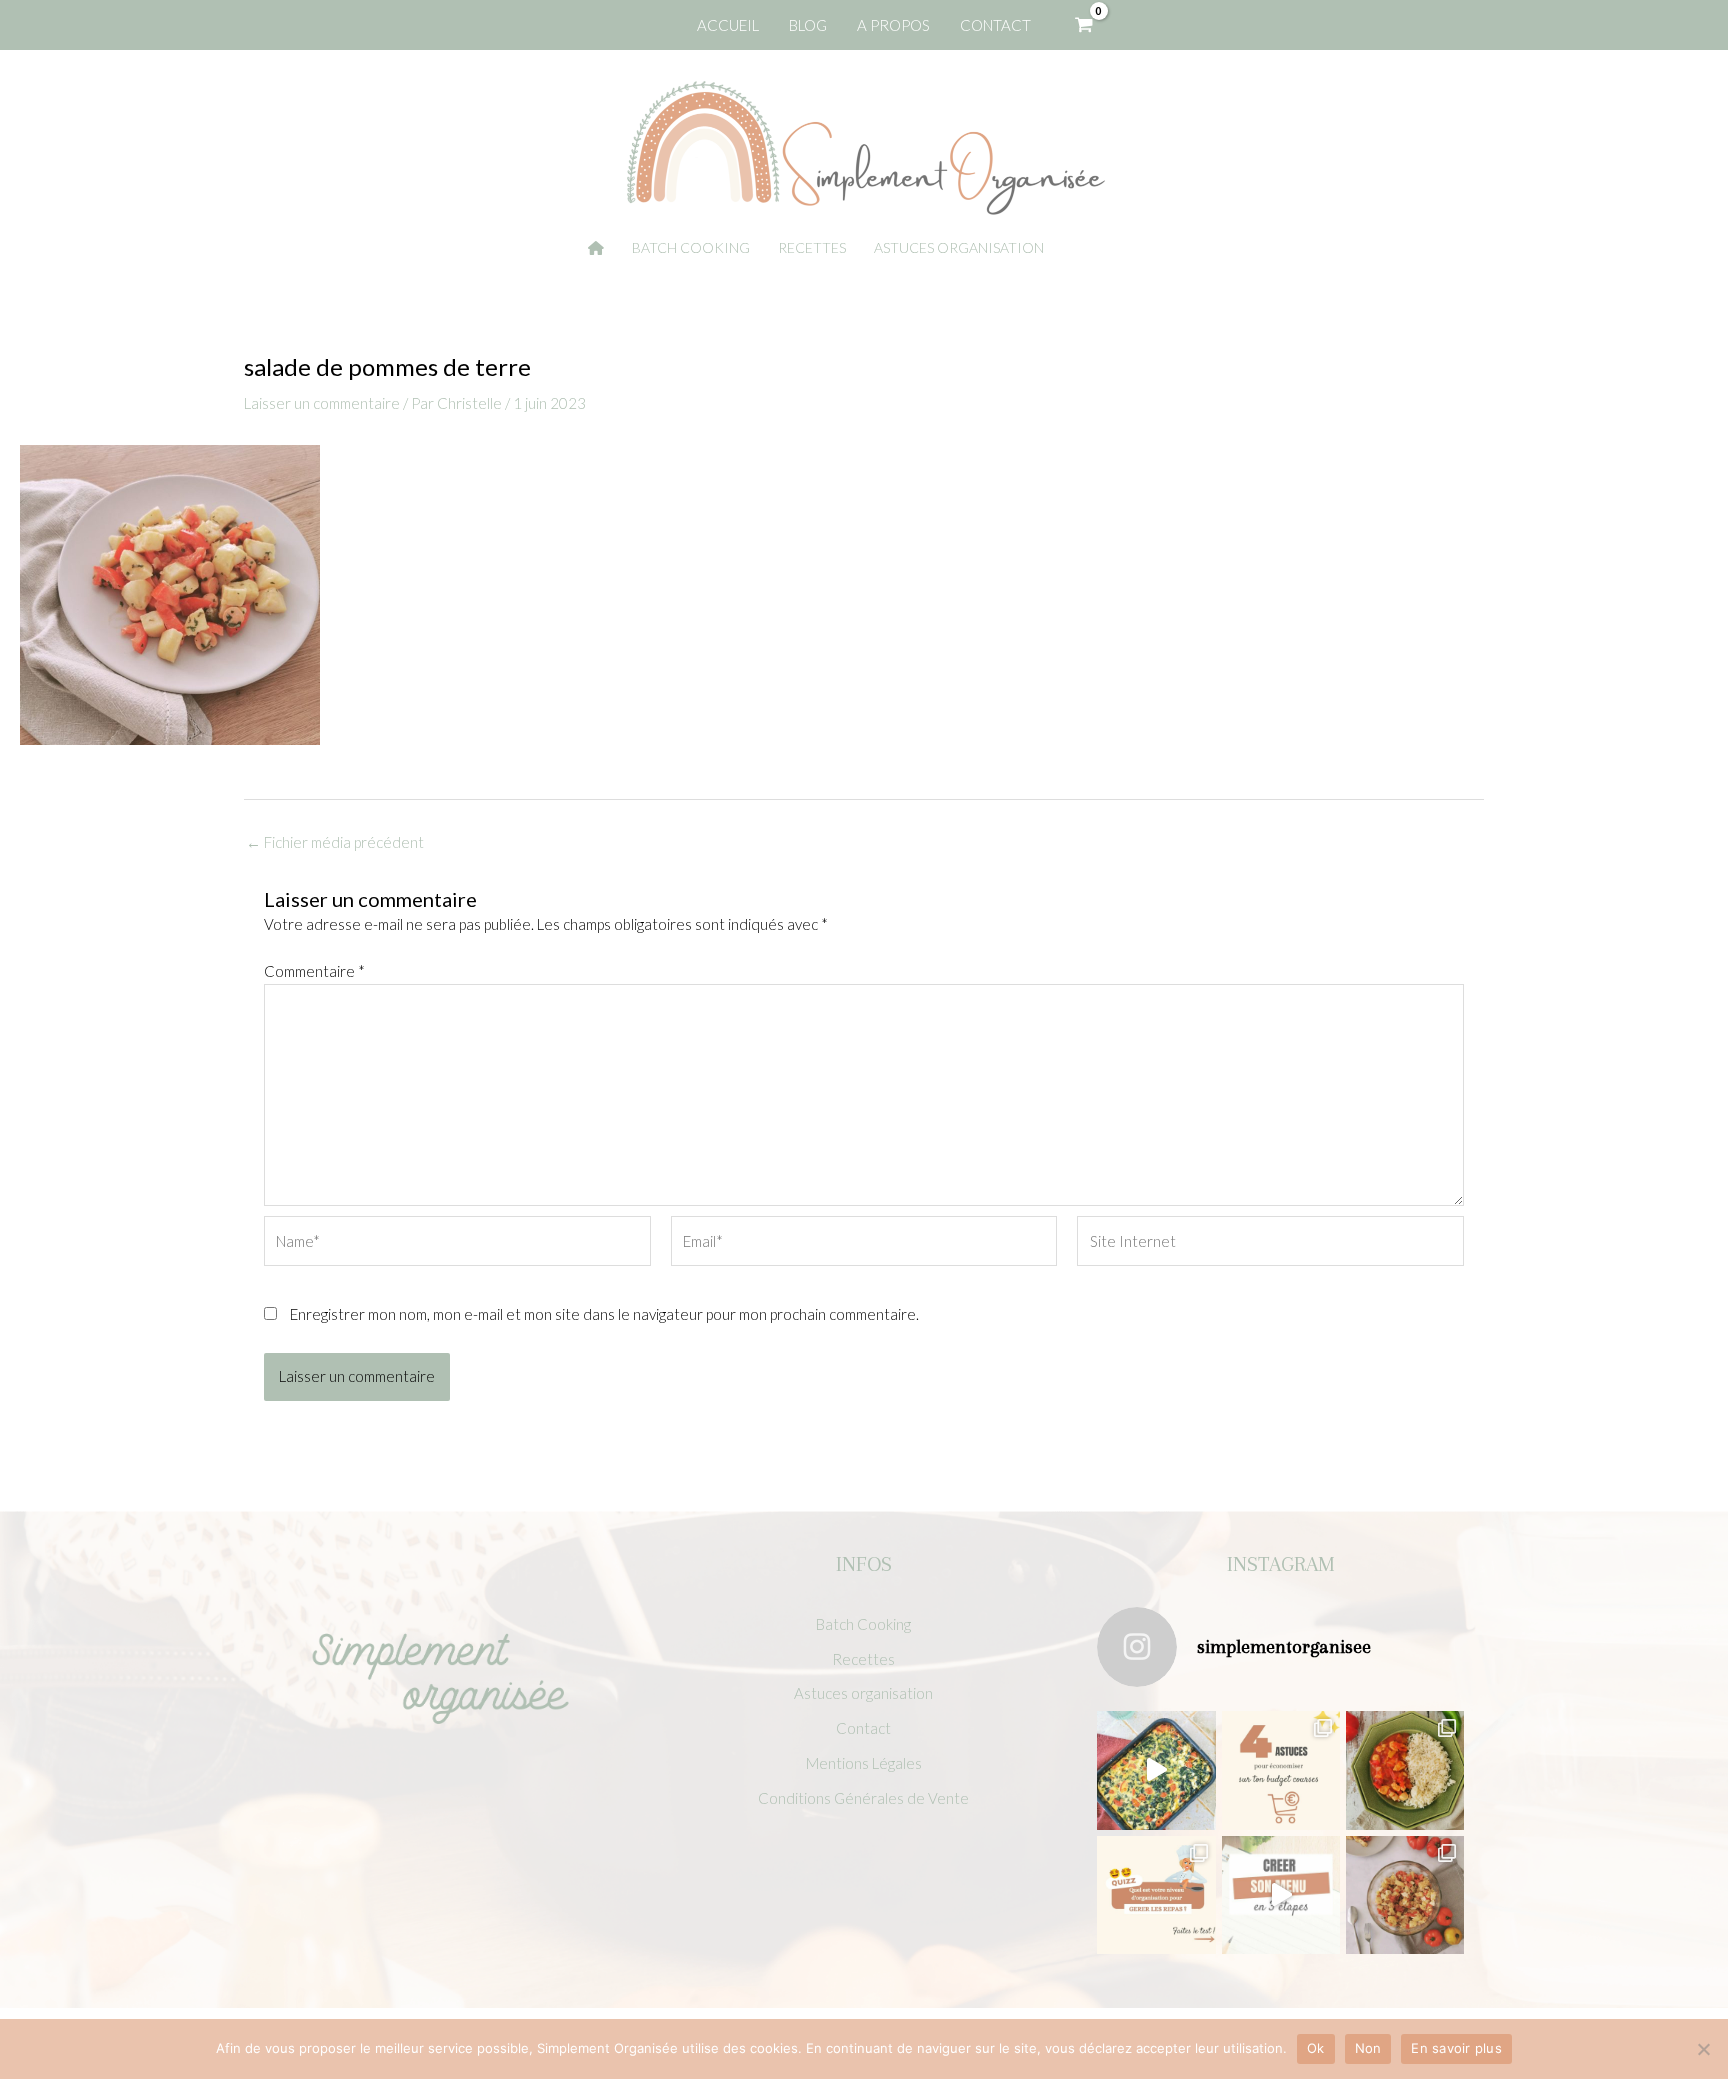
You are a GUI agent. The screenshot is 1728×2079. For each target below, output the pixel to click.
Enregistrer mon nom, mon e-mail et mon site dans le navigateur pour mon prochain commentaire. (604, 1314)
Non (1368, 2048)
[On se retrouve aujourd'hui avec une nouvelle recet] (1405, 1770)
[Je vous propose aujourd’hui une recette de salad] (1405, 1895)
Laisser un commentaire (322, 403)
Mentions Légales (864, 1763)
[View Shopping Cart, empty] (1084, 25)
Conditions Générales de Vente (863, 1798)
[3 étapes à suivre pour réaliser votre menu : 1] (1281, 1895)
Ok (1316, 2048)
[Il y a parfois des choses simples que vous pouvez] (1281, 1770)
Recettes (863, 1659)
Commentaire (314, 971)
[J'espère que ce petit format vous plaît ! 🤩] (1156, 1895)
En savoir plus (1456, 2048)
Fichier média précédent (335, 842)
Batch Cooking (863, 1624)
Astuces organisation (863, 1693)
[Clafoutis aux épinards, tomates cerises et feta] (1156, 1770)
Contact (863, 1728)
